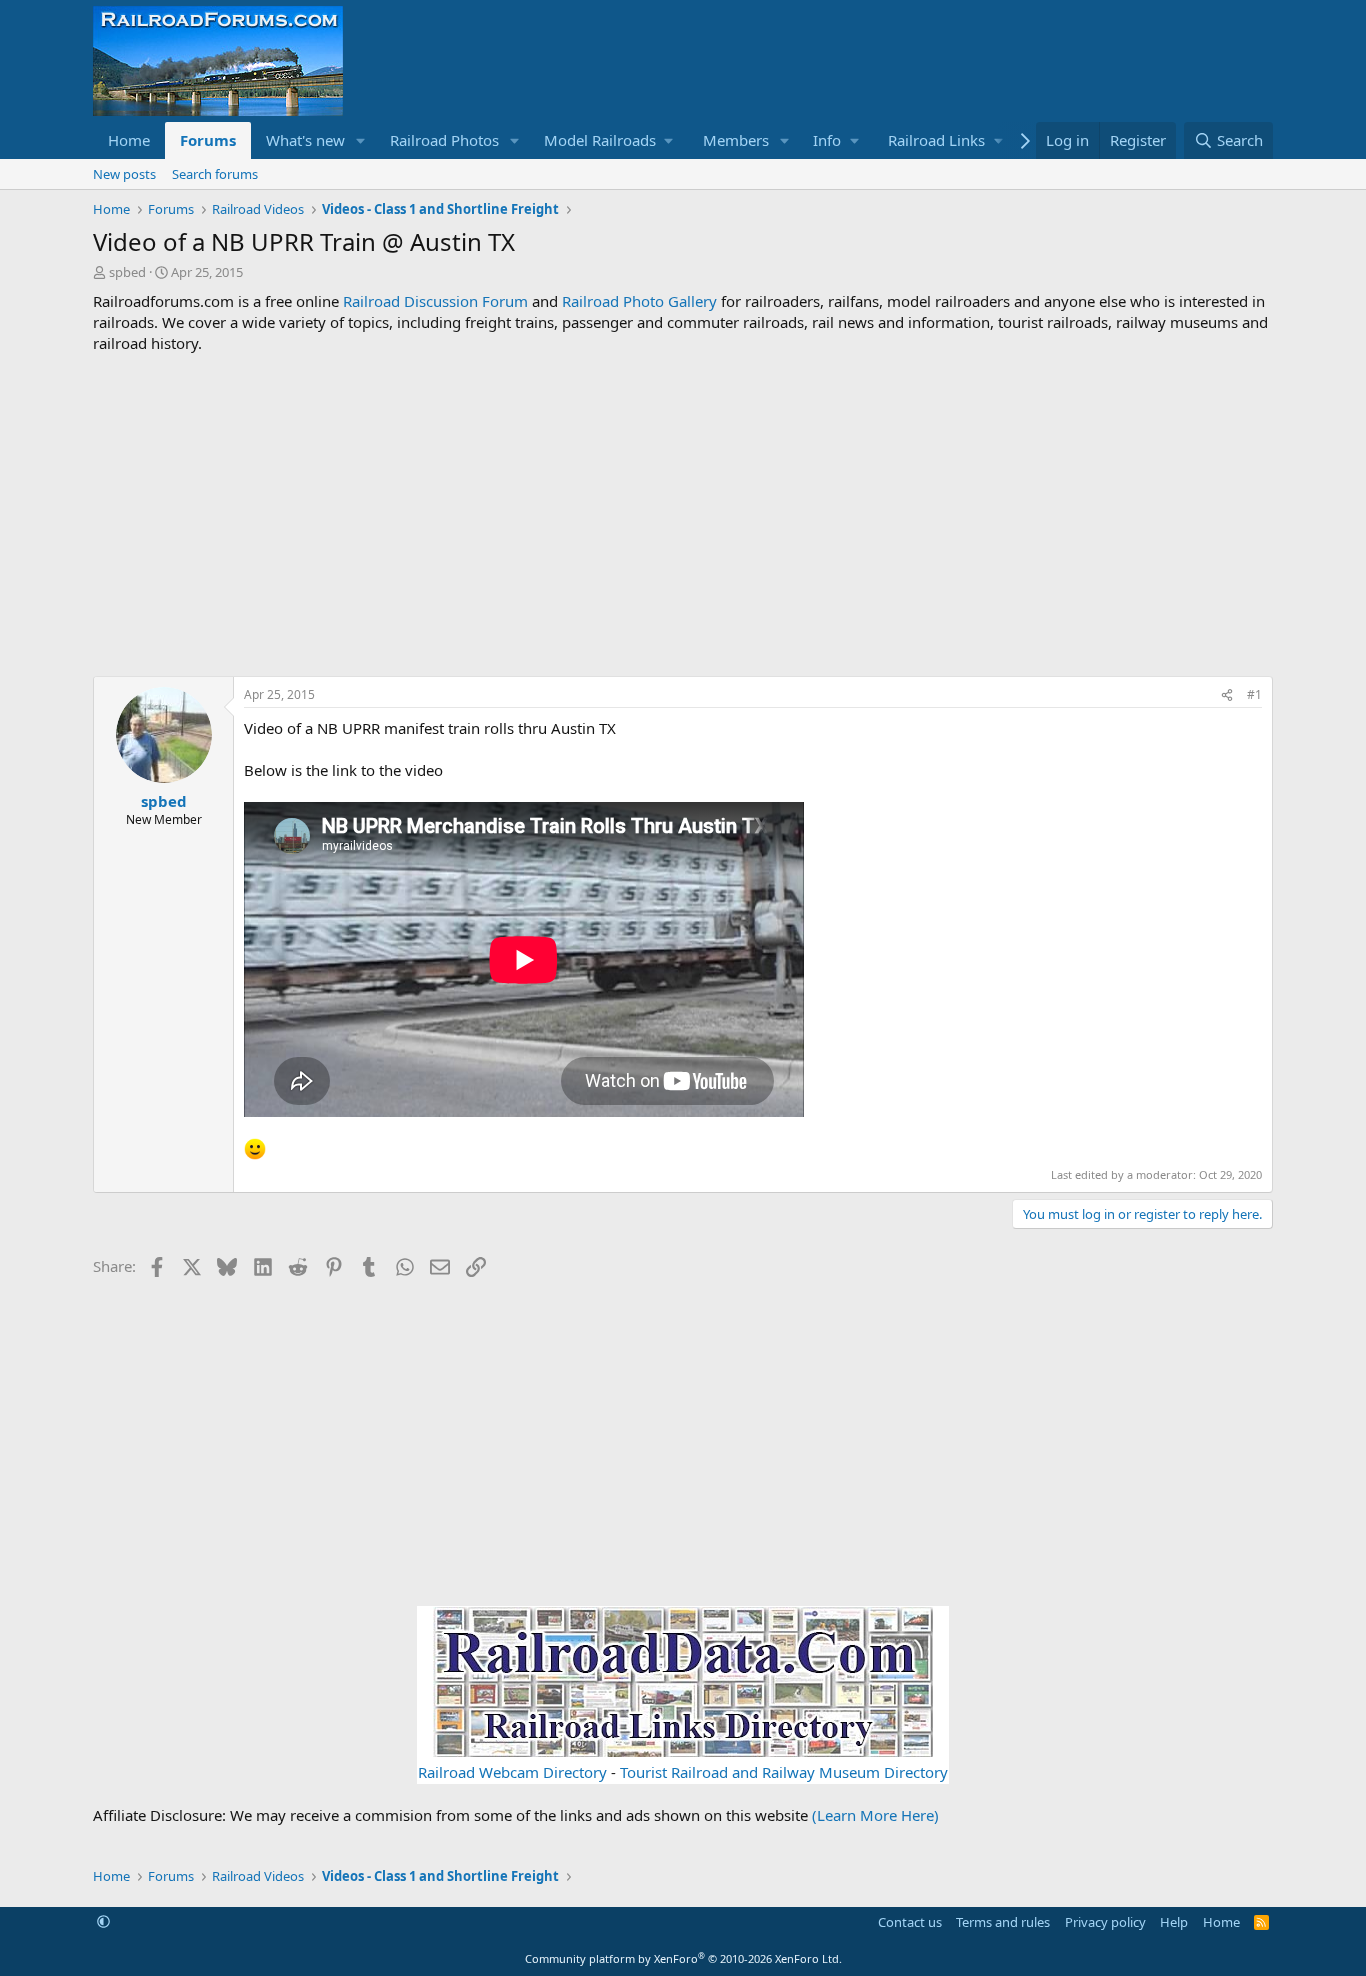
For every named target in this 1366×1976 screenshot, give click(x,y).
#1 (1254, 694)
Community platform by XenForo (683, 1958)
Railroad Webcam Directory (512, 1772)
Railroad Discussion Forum (435, 301)
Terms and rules (1003, 1922)
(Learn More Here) (875, 1815)
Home (129, 140)
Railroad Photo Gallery (639, 301)
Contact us (910, 1922)
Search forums (215, 174)
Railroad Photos (444, 140)
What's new (305, 140)
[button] (361, 140)
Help (1174, 1922)
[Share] (1227, 695)
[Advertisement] (683, 515)
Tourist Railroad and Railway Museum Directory (784, 1772)
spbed (127, 272)
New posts (124, 174)
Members (736, 140)
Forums (208, 140)
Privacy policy (1105, 1922)
